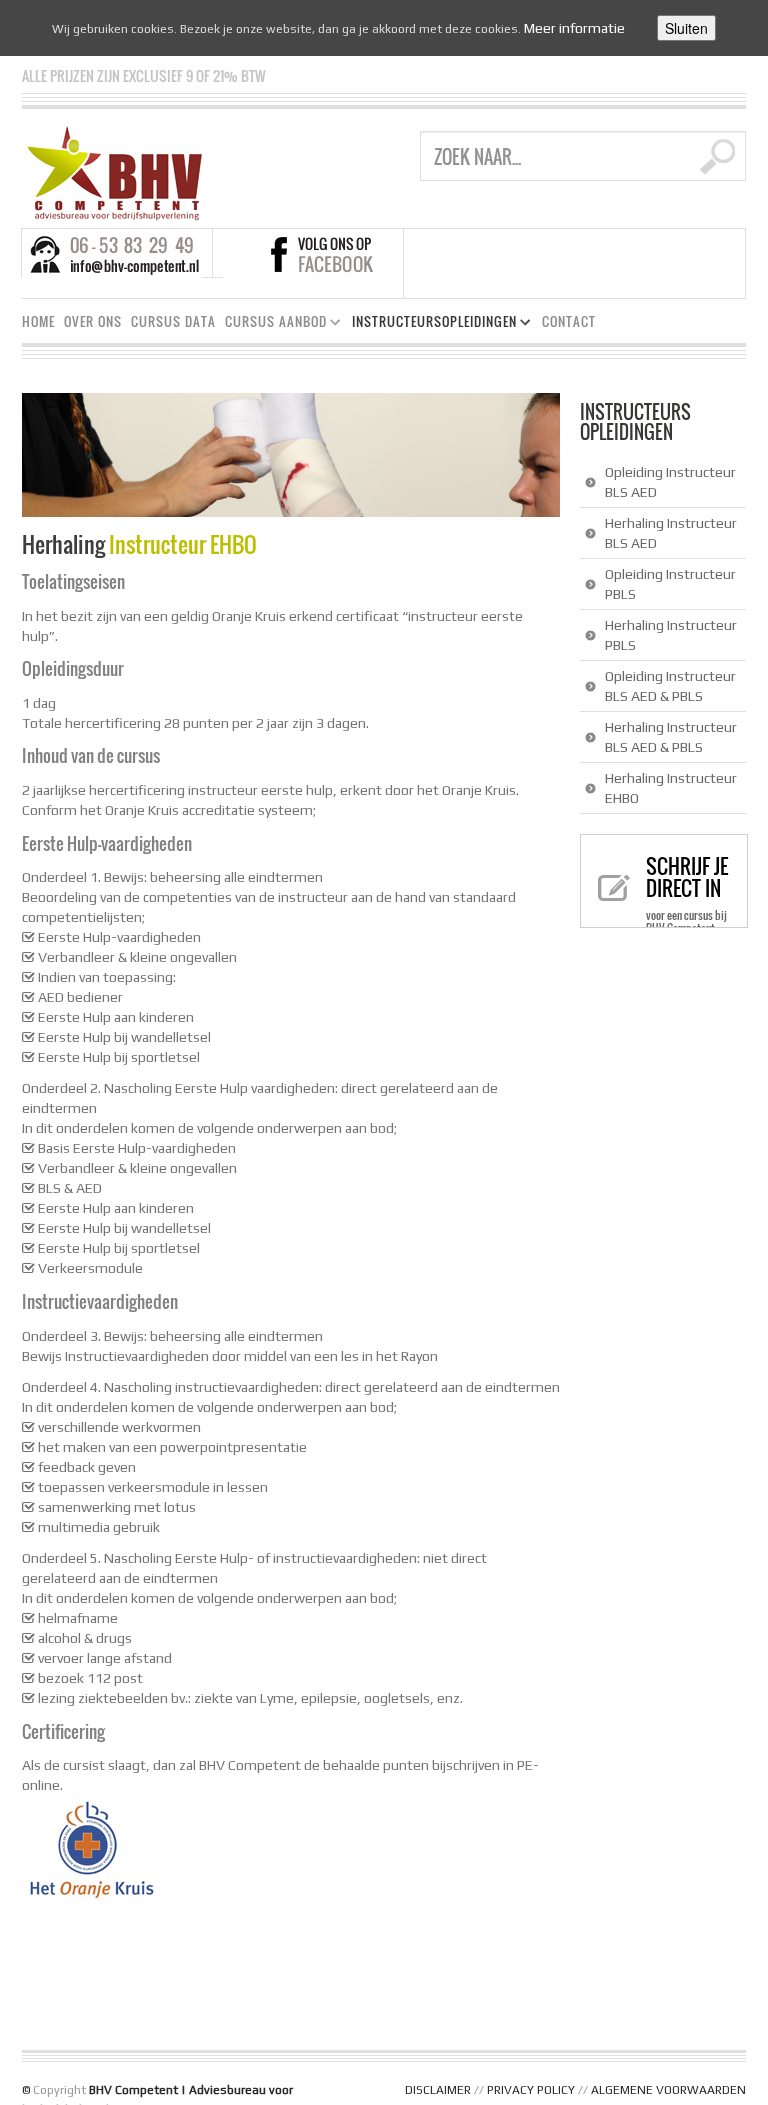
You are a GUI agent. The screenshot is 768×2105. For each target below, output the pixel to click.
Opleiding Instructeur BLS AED (670, 482)
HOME (38, 321)
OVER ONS (93, 321)
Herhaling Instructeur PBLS (671, 635)
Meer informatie (574, 28)
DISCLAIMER (438, 2090)
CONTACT (569, 321)
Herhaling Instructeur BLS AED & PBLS (671, 737)
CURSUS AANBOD (272, 324)
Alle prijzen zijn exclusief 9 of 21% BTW (144, 75)
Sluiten (686, 28)
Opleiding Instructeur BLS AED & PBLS (670, 686)
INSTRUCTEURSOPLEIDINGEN (430, 324)
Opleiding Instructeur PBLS (670, 584)
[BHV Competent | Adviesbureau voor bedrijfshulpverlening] (114, 172)
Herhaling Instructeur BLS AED (671, 533)
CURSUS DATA (173, 321)
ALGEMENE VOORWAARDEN (668, 2090)
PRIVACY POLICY (531, 2090)
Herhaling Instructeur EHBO (671, 788)
